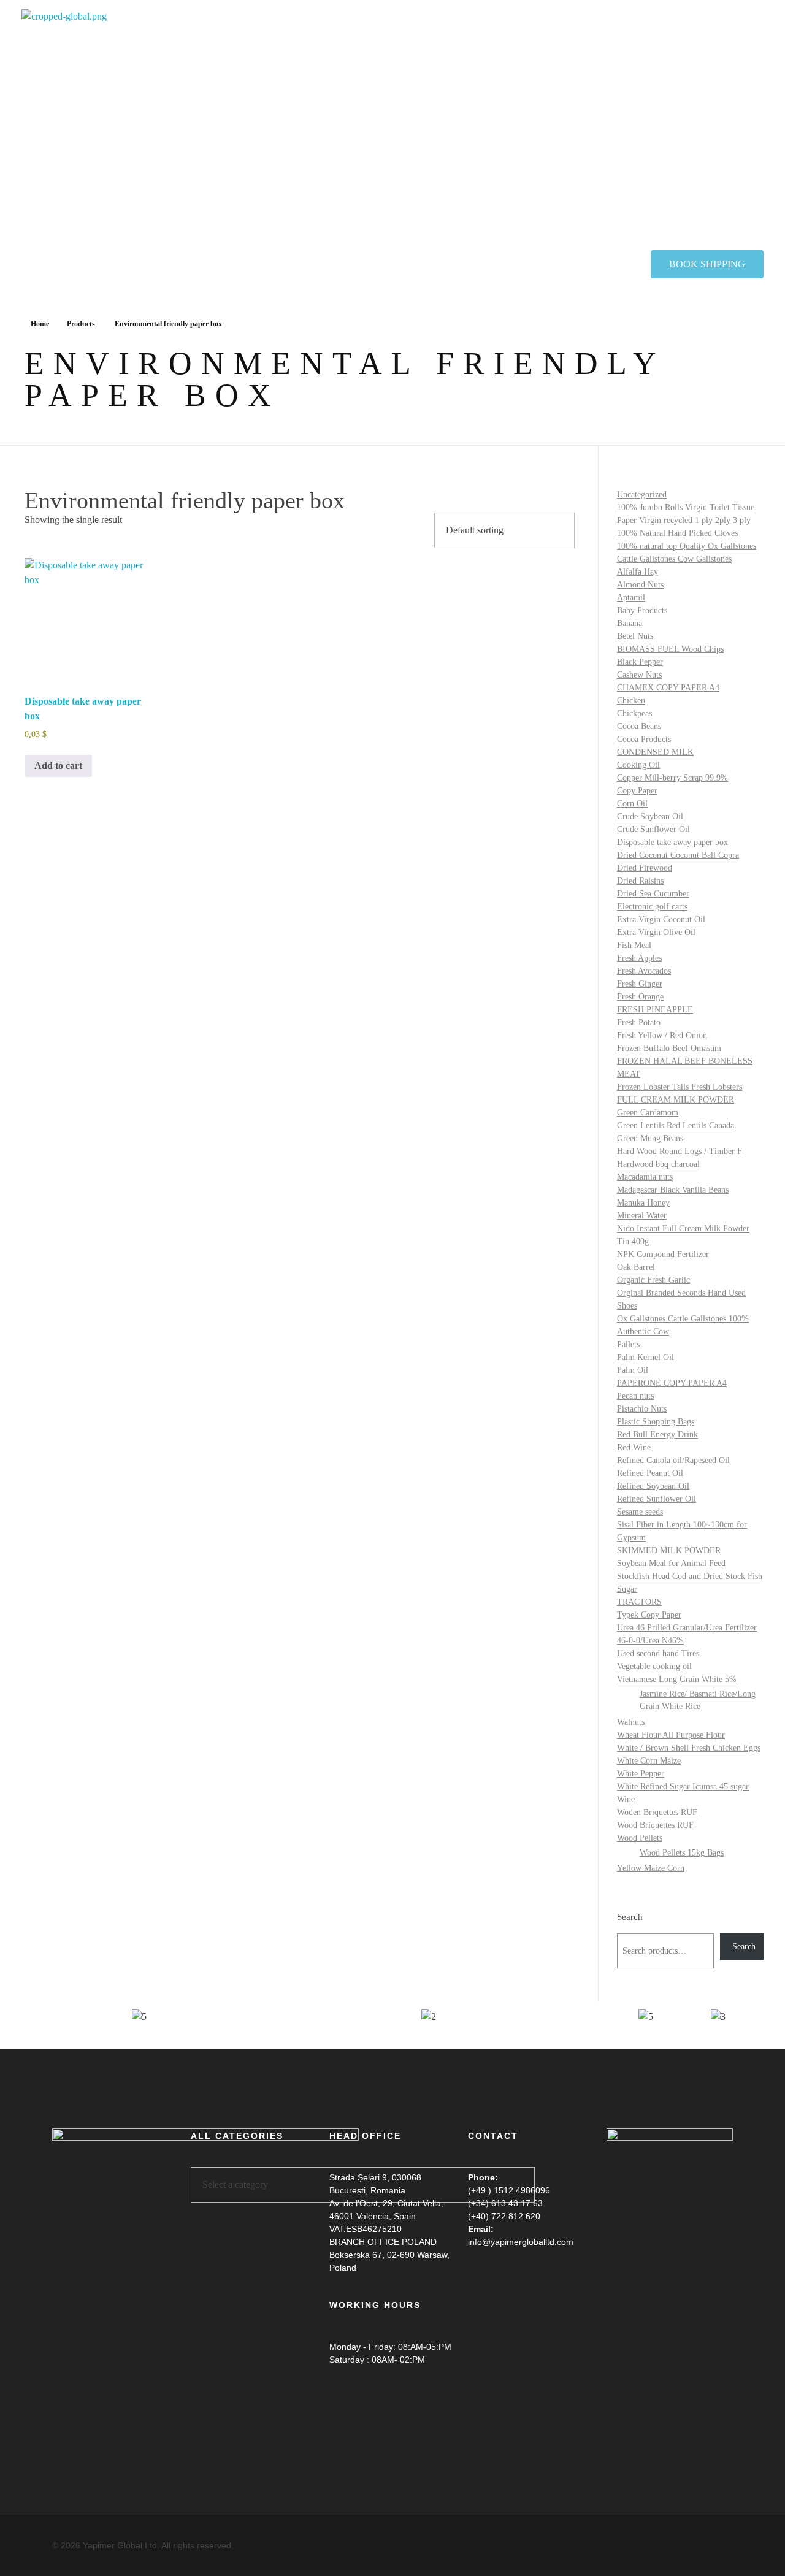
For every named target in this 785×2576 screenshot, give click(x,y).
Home (40, 324)
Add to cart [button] (58, 766)
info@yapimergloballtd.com (521, 2242)
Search (630, 1917)
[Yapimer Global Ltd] (175, 130)
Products (81, 324)
